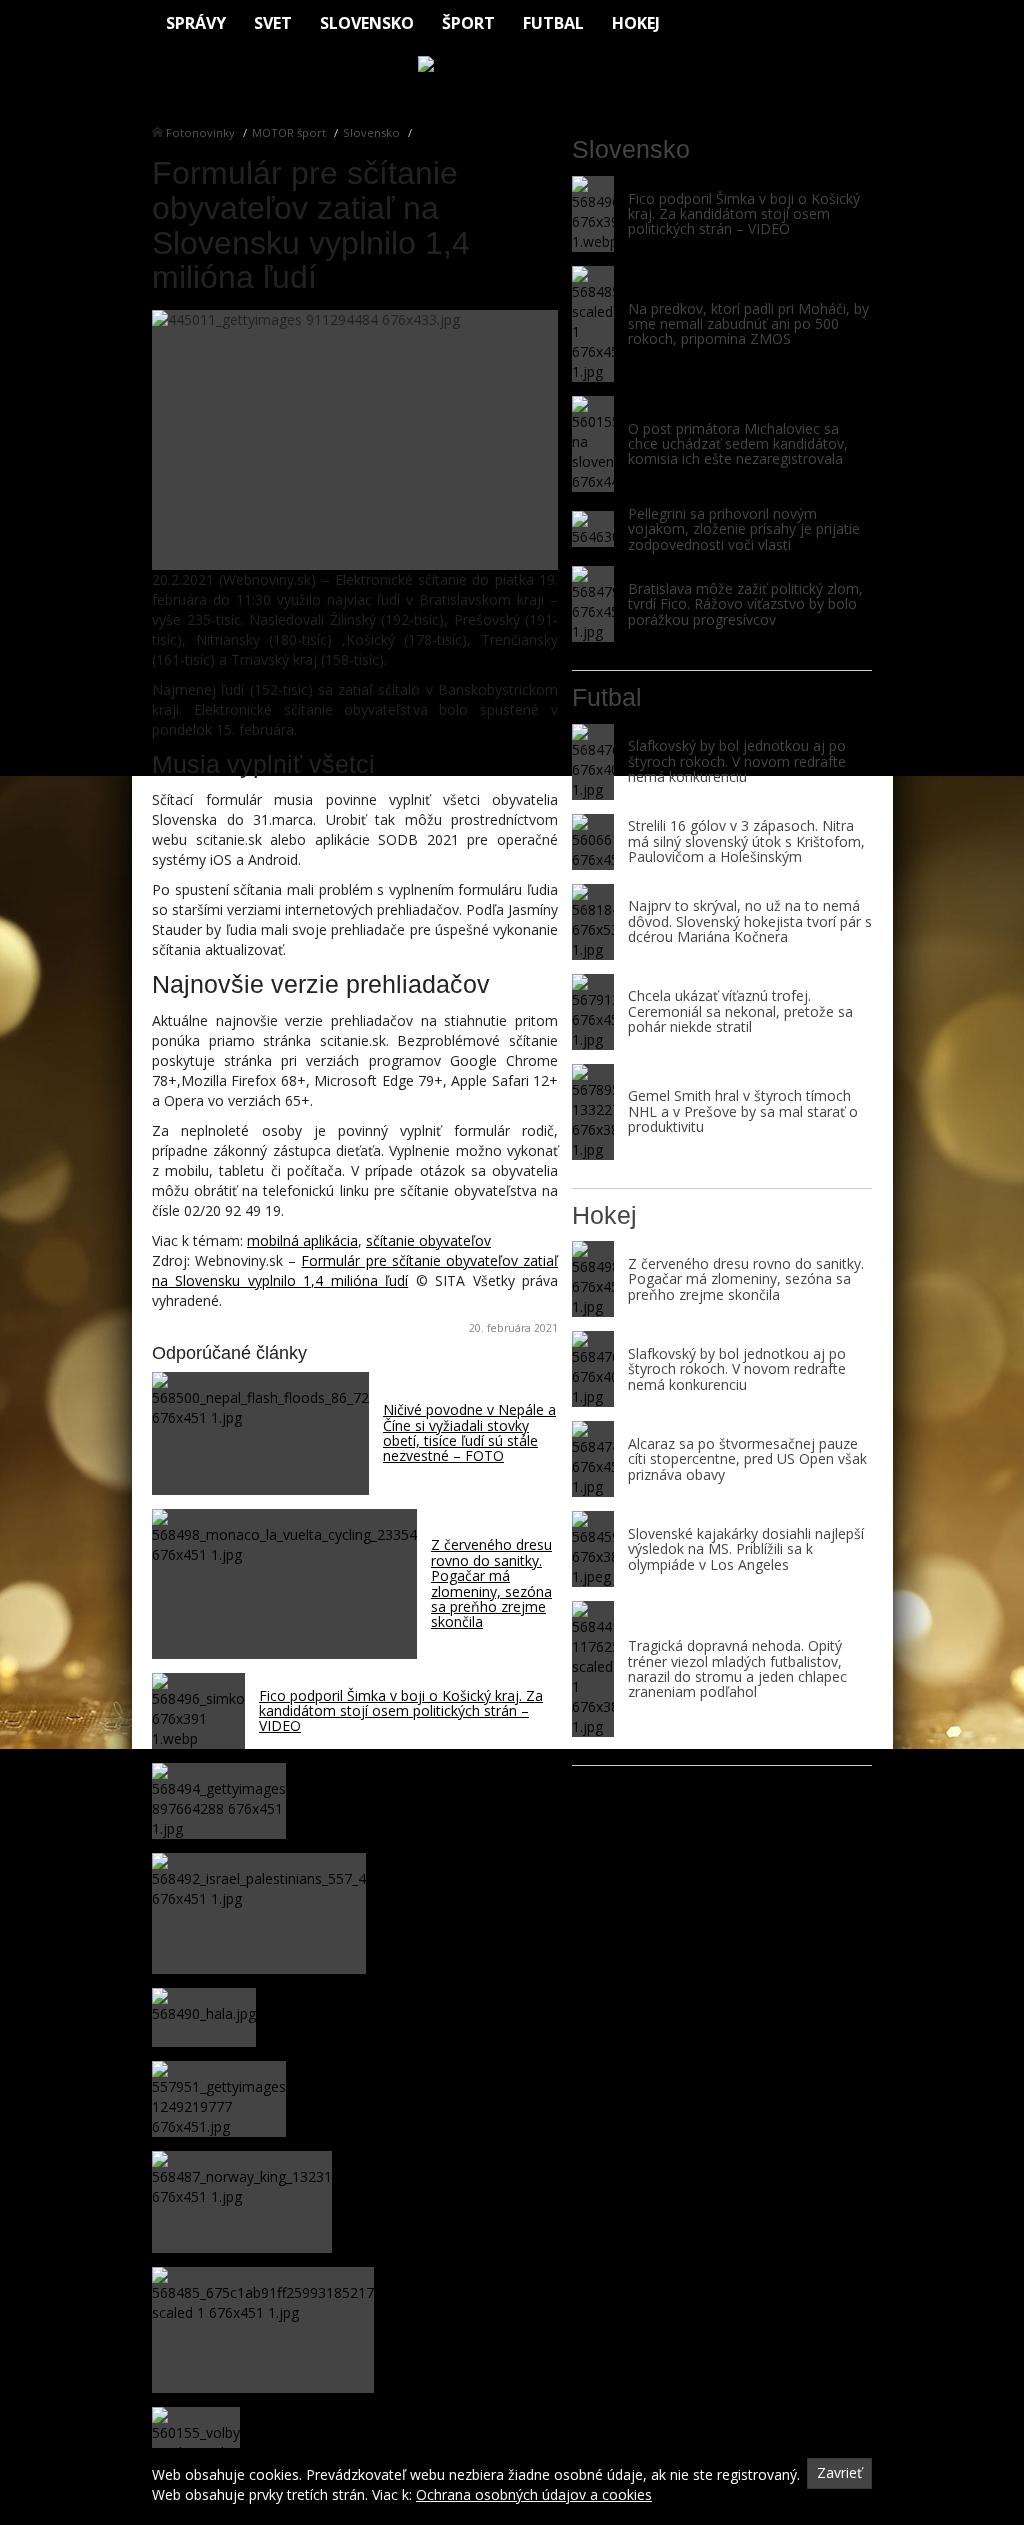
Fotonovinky (200, 132)
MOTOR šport (289, 132)
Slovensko (367, 23)
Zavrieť (839, 2472)
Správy (196, 23)
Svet (273, 23)
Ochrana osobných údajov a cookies (534, 2494)
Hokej (636, 23)
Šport (468, 23)
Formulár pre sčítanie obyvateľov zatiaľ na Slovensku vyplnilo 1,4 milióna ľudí (355, 1270)
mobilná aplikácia (302, 1240)
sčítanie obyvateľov (428, 1240)
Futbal (553, 23)
